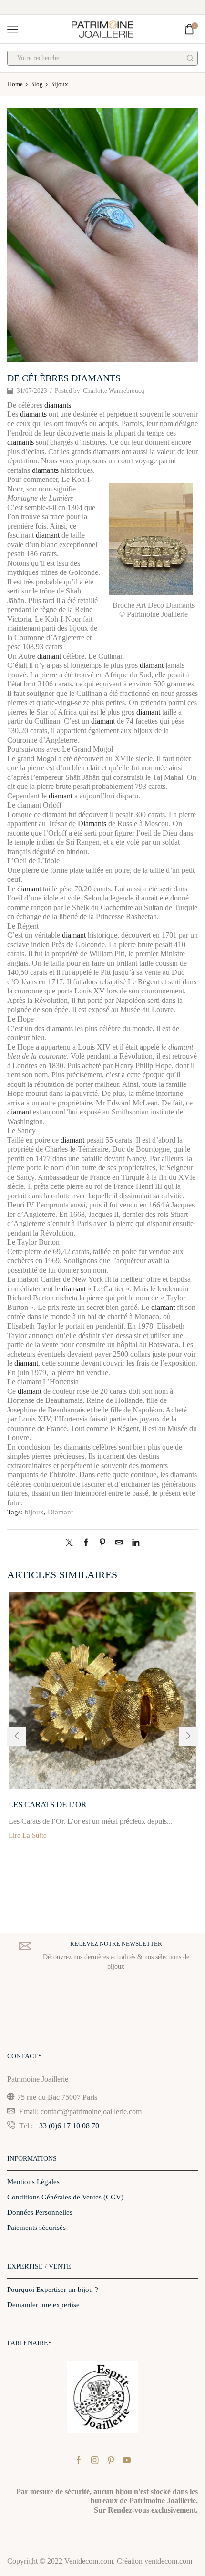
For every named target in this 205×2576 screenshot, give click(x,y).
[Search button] (190, 58)
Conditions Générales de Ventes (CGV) (65, 2197)
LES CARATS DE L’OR (47, 1804)
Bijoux (59, 84)
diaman (102, 721)
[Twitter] (72, 1543)
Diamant (60, 1512)
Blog (36, 84)
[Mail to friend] (119, 1543)
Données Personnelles (40, 2212)
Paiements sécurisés (36, 2228)
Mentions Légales (33, 2182)
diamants (58, 405)
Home (15, 84)
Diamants (92, 823)
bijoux (34, 1512)
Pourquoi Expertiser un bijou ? (53, 2290)
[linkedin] (133, 1543)
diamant (48, 535)
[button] (17, 1736)
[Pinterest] (102, 1543)
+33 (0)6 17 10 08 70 (67, 2126)
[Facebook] (86, 1543)
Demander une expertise (43, 2305)
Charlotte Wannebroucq (114, 391)
